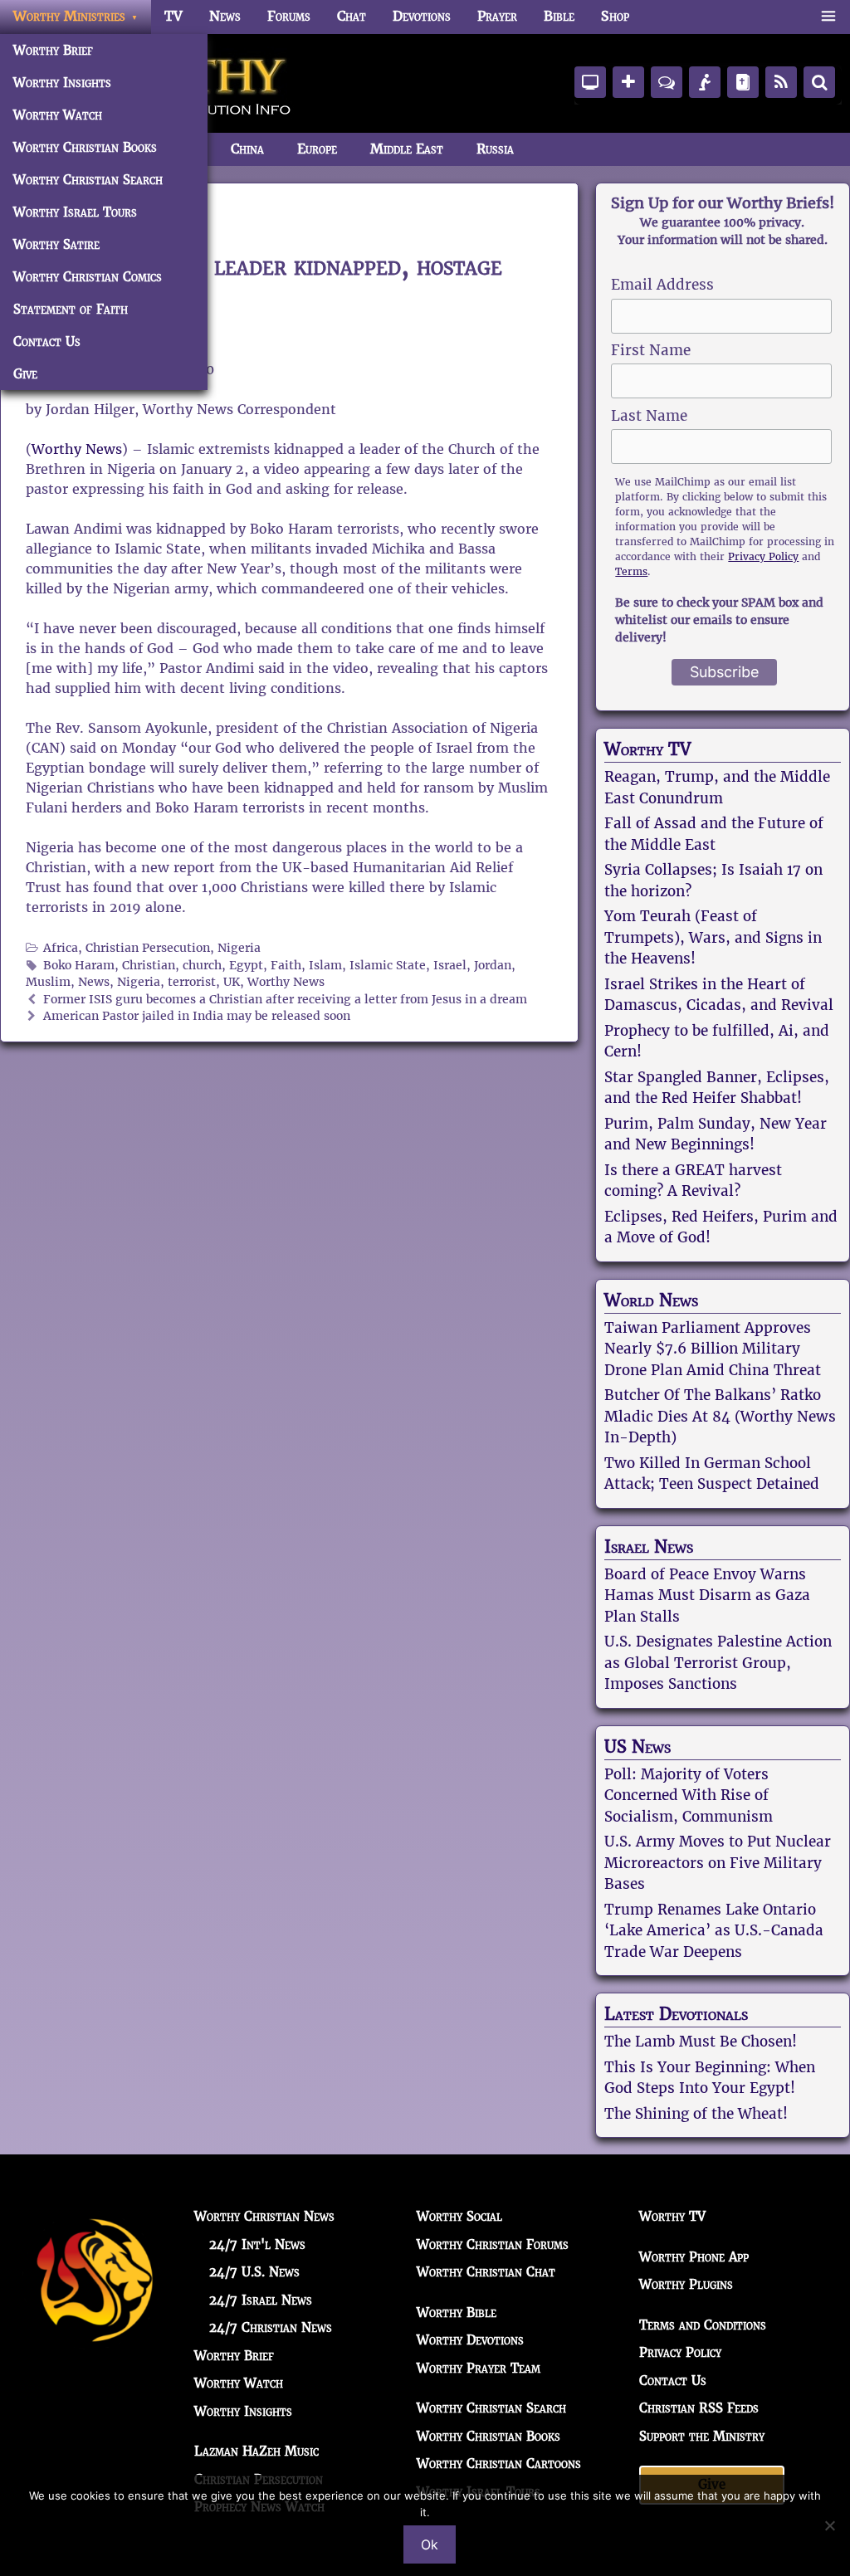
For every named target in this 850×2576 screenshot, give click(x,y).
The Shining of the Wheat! (696, 2114)
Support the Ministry (702, 2436)
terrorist (192, 982)
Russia (495, 149)
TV (173, 16)
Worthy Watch (58, 115)
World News (651, 1300)
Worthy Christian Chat (486, 2272)
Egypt (246, 966)
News (225, 16)
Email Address (662, 285)
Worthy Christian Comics (88, 277)
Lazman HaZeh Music (256, 2451)
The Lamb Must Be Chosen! (701, 2042)
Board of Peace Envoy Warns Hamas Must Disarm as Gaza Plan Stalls (707, 1595)
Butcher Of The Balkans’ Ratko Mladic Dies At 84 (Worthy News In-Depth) (720, 1416)
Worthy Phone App (694, 2257)
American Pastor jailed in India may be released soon (197, 1016)
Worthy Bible (457, 2313)
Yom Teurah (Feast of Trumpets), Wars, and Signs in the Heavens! (713, 937)
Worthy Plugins (686, 2284)
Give (25, 374)
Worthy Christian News (264, 2216)
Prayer (497, 16)
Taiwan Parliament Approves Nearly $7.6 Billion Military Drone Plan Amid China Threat (713, 1349)
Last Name (649, 416)
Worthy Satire (56, 244)
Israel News (649, 1547)
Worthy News (77, 449)
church (202, 966)
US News (637, 1747)
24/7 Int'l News (257, 2244)
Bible (559, 16)
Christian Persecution (148, 948)
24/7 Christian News (271, 2327)
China (247, 149)
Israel (450, 966)
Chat (352, 16)
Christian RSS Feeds (699, 2408)
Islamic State (388, 966)
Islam (325, 966)
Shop (615, 16)
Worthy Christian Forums (493, 2244)
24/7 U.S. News (254, 2272)
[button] (828, 17)
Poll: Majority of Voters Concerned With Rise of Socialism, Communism (689, 1795)
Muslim (48, 982)
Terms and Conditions (703, 2325)
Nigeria (239, 948)
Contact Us (47, 342)
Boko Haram (79, 966)
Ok (430, 2544)
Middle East (407, 149)
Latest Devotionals (676, 2014)
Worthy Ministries (69, 16)
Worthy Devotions (470, 2340)
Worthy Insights (62, 83)
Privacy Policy (763, 556)
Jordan (493, 966)
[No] (829, 2525)
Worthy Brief (53, 50)
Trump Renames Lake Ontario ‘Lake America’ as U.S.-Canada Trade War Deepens (714, 1931)
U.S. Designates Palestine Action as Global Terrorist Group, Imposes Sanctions (718, 1663)
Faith (286, 966)
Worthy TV (647, 749)
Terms (631, 571)
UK (232, 982)
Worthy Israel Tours (75, 212)
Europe (317, 149)
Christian (149, 966)
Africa (61, 948)
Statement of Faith (71, 309)
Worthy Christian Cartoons (499, 2464)
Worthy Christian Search (88, 180)
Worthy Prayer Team (479, 2368)
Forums (289, 16)
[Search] (819, 82)
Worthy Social (459, 2216)
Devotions (422, 16)
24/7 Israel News (261, 2300)
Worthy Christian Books (85, 147)
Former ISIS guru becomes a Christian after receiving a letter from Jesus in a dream (285, 1000)
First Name (651, 350)
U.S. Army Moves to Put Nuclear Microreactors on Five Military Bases (718, 1863)
